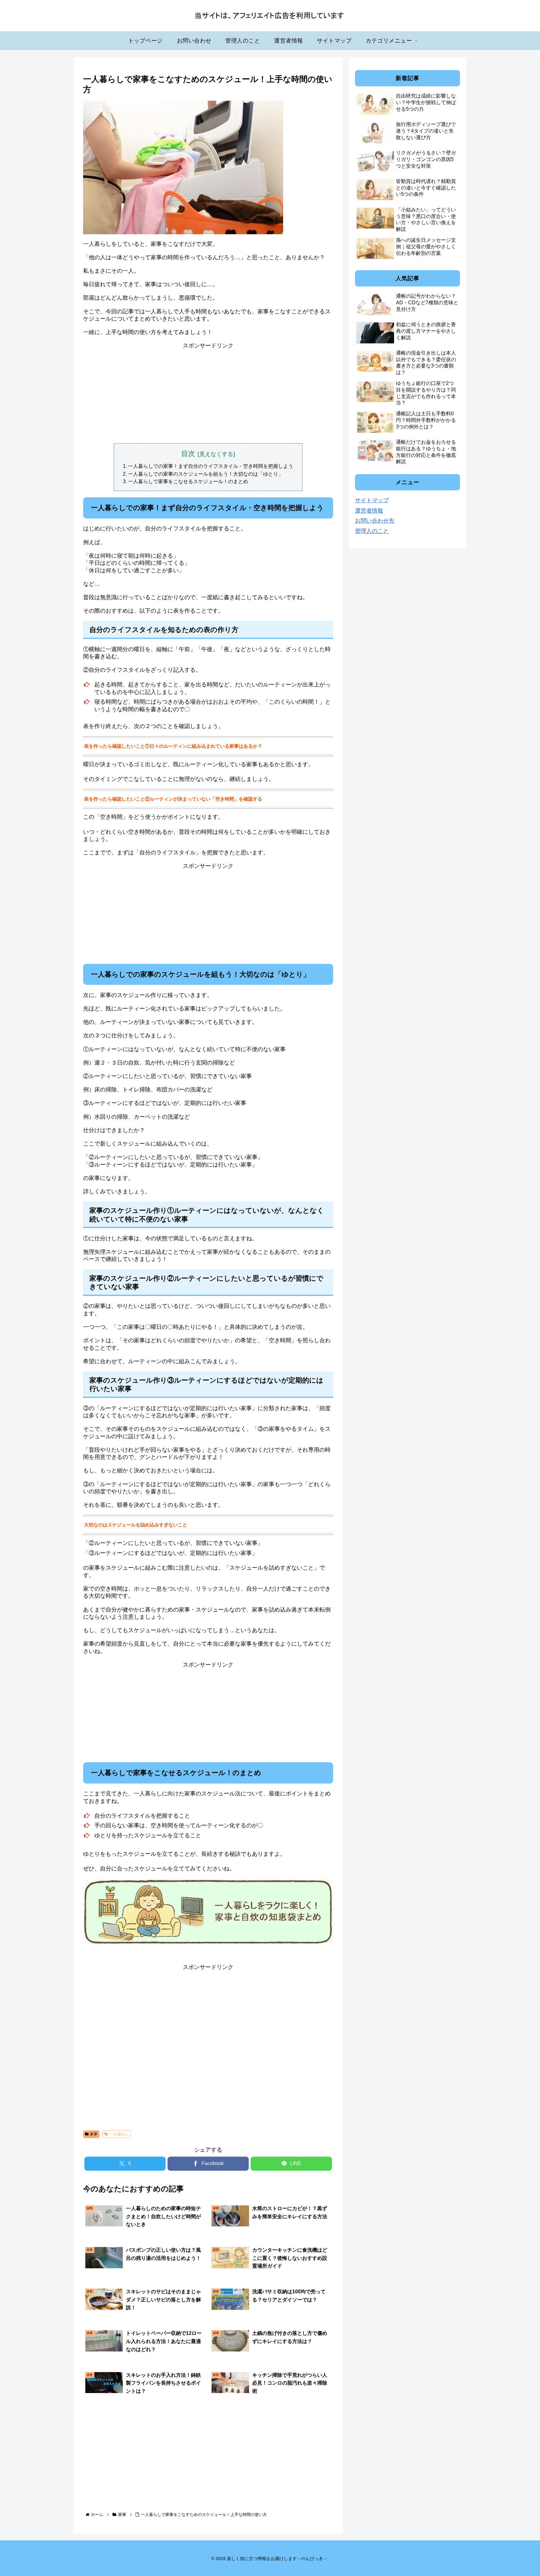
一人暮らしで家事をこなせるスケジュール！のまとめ (188, 481)
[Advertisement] (208, 393)
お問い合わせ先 (375, 521)
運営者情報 (369, 511)
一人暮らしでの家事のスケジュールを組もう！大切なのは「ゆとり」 (206, 474)
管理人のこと (372, 531)
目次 (188, 454)
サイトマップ (372, 500)
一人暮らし (119, 2134)
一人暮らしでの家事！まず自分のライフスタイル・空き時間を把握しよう (211, 466)
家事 (94, 2134)
